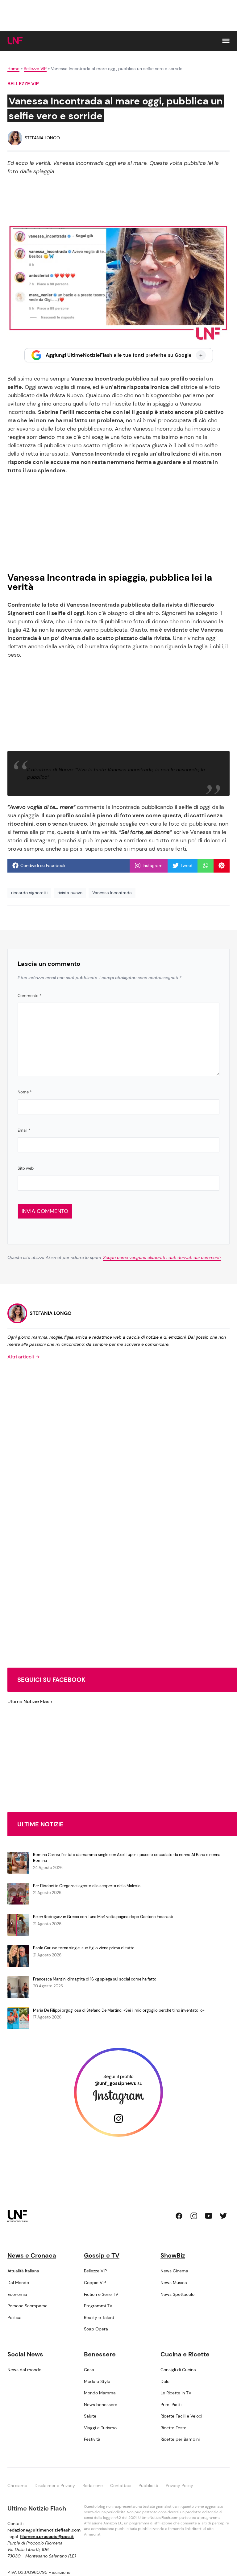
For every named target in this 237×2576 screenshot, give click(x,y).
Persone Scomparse (27, 2306)
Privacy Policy (179, 2486)
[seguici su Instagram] (194, 2216)
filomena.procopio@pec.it (47, 2536)
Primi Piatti (171, 2405)
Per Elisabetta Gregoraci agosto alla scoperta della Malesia (87, 1886)
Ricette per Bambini (180, 2439)
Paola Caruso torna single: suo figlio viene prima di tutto (84, 1948)
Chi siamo (17, 2486)
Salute (90, 2416)
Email (24, 1130)
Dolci (165, 2381)
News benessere (101, 2405)
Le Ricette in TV (176, 2393)
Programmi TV (98, 2306)
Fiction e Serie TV (101, 2294)
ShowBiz (173, 2255)
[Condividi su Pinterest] (222, 865)
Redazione (93, 2486)
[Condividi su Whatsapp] (206, 865)
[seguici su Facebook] (179, 2216)
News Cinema (174, 2271)
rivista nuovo (70, 893)
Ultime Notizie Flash (30, 1701)
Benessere (100, 2354)
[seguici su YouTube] (209, 2216)
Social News (25, 2354)
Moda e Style (97, 2381)
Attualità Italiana (23, 2271)
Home (13, 69)
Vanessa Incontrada (112, 893)
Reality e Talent (99, 2317)
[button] (226, 41)
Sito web (26, 1168)
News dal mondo (24, 2370)
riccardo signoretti (29, 893)
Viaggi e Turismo (100, 2428)
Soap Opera (96, 2329)
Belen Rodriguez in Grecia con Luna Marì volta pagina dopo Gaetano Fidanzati (103, 1917)
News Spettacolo (177, 2294)
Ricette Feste (173, 2428)
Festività (92, 2439)
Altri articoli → (24, 1357)
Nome (25, 1092)
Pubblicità (148, 2486)
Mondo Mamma (100, 2393)
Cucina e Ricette (185, 2354)
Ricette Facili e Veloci (181, 2416)
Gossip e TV (102, 2255)
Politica (15, 2317)
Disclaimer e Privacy (55, 2486)
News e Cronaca (32, 2255)
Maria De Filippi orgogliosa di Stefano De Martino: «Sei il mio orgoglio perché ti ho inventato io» (119, 2010)
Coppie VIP (95, 2283)
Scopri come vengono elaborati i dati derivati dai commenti (162, 1257)
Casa (89, 2370)
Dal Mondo (18, 2283)
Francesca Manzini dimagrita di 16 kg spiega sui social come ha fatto (95, 1979)
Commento (29, 996)
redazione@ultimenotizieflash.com (44, 2530)
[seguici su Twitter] (223, 2216)
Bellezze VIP (35, 69)
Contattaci (121, 2486)
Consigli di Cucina (178, 2370)
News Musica (174, 2283)
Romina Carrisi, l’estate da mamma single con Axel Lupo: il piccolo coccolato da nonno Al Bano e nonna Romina (127, 1858)
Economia (17, 2294)
